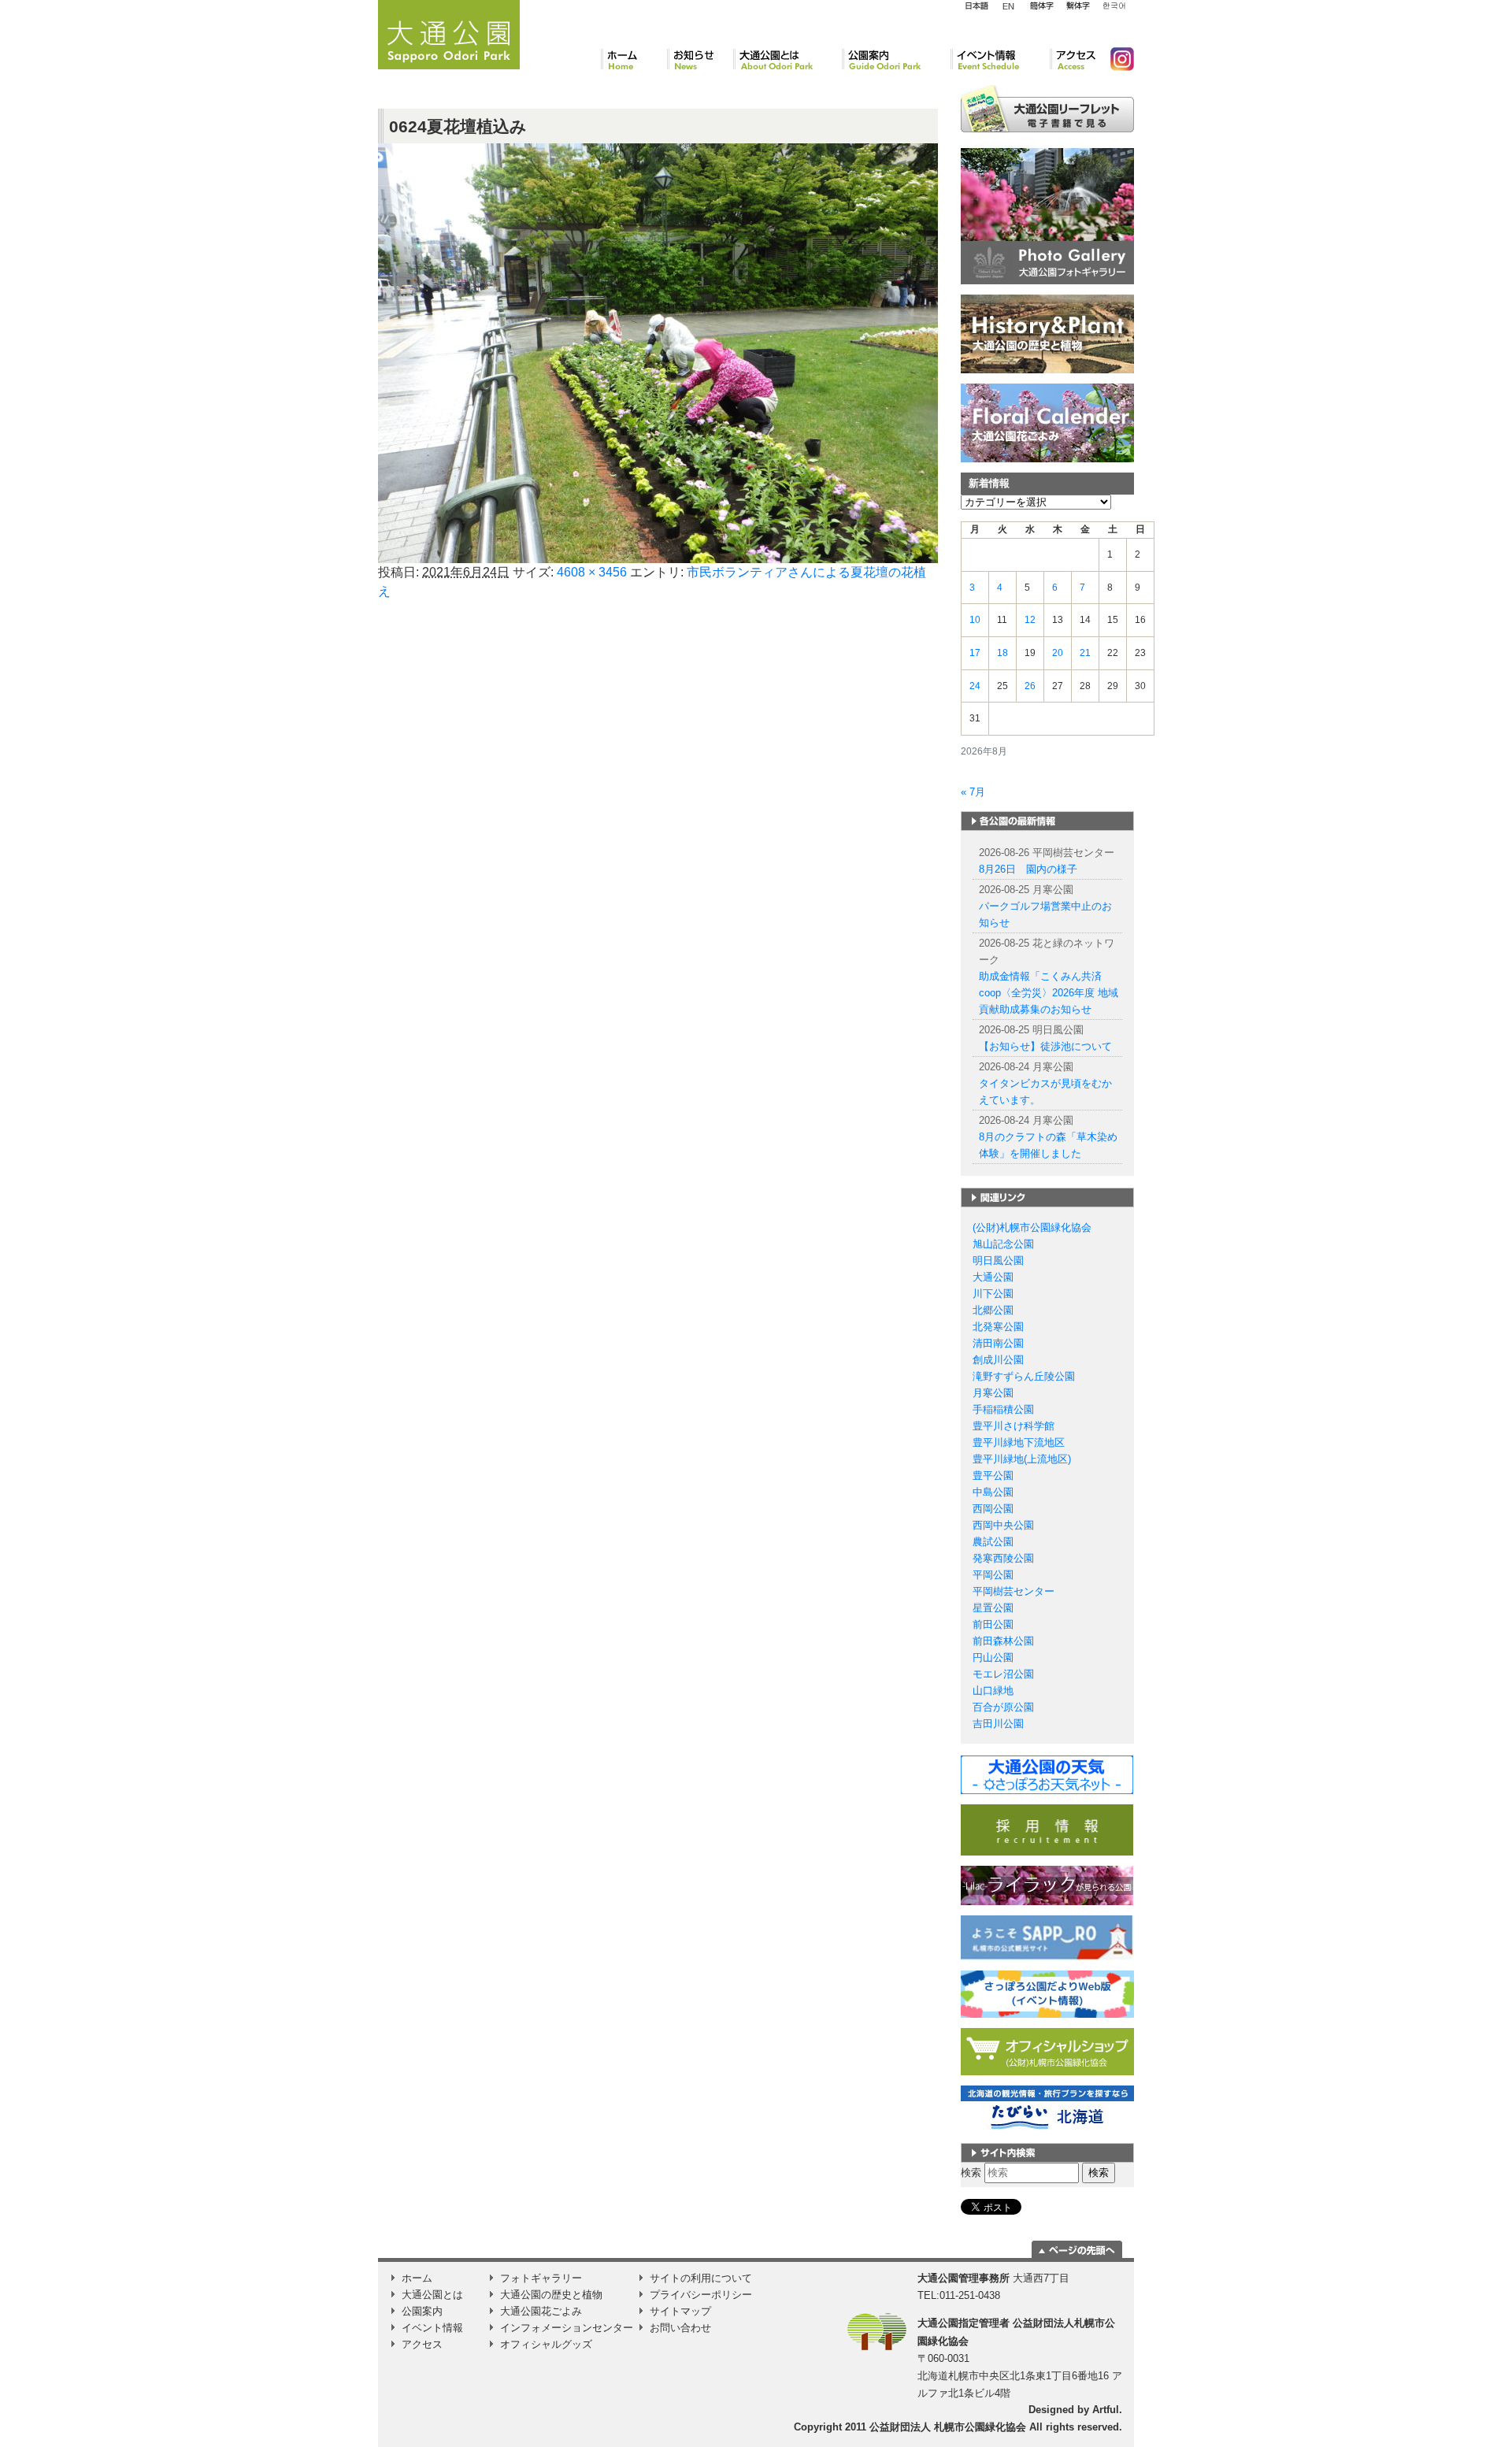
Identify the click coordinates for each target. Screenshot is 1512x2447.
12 (1030, 620)
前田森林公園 (1003, 1641)
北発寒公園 (998, 1327)
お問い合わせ (680, 2328)
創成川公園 (998, 1360)
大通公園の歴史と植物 (551, 2295)
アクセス (1074, 59)
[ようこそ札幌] (1047, 1937)
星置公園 (993, 1608)
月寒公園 (993, 1393)
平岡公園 (993, 1575)
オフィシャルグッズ (546, 2344)
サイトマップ (680, 2311)
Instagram (1116, 59)
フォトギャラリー (541, 2278)
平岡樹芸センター (1014, 1591)
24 (975, 686)
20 (1058, 653)
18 (1002, 653)
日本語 (976, 6)
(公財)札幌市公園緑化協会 (1032, 1227)
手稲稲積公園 (1003, 1409)
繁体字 (1078, 6)
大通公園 (993, 1277)
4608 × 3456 (592, 572)
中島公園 (993, 1492)
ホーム (634, 59)
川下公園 (993, 1294)
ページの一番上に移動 (1077, 2249)
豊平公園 (993, 1476)
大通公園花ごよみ (541, 2311)
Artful (1106, 2410)
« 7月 (973, 792)
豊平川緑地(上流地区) (1022, 1459)
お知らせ (700, 59)
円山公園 (993, 1657)
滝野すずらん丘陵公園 (1024, 1376)
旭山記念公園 (1003, 1244)
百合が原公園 (1003, 1707)
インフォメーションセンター (567, 2328)
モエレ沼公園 (1003, 1674)
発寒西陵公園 (1003, 1558)
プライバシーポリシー (701, 2295)
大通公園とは (787, 59)
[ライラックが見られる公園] (1047, 1885)
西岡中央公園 (1003, 1525)
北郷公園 (993, 1310)
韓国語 (1114, 6)
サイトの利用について (701, 2278)
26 (1030, 686)
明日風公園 (998, 1261)
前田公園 (993, 1624)
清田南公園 (998, 1343)
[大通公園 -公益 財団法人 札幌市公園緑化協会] (449, 32)
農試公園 (993, 1542)
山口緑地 (993, 1691)
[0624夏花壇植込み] (658, 352)
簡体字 (1041, 6)
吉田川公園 (998, 1724)
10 (975, 620)
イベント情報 (1000, 59)
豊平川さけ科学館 (1014, 1426)
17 (975, 653)
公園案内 (896, 59)
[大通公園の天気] (1047, 1774)
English (1009, 6)
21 (1085, 653)
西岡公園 (993, 1509)
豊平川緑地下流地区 (1019, 1442)
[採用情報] (1047, 1829)
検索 (971, 2173)
